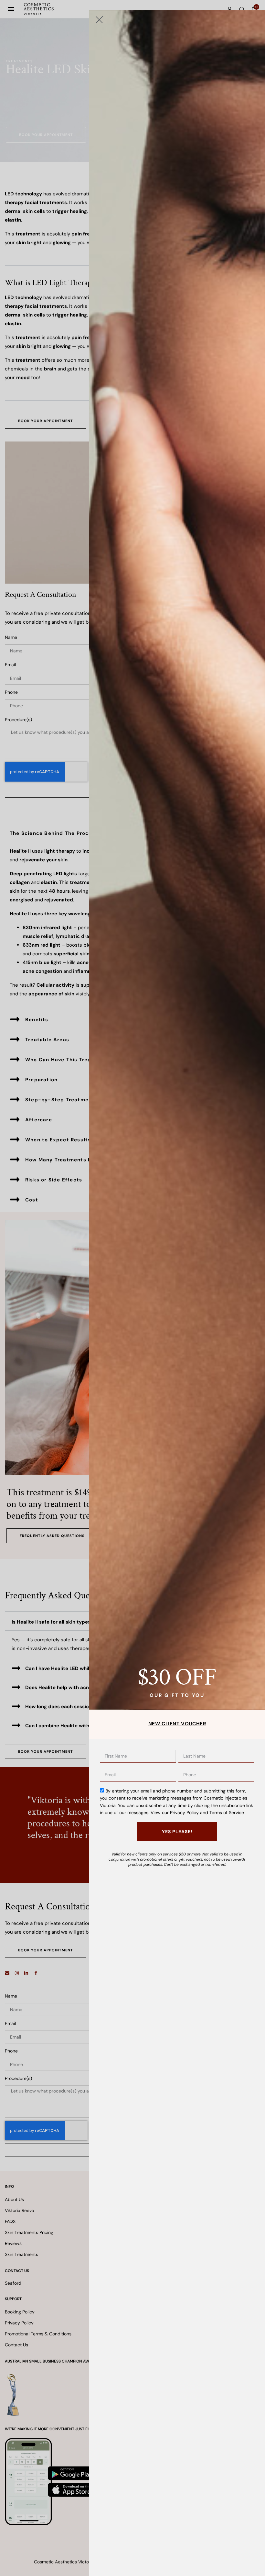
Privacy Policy (184, 1813)
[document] (132, 1288)
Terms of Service (227, 1813)
